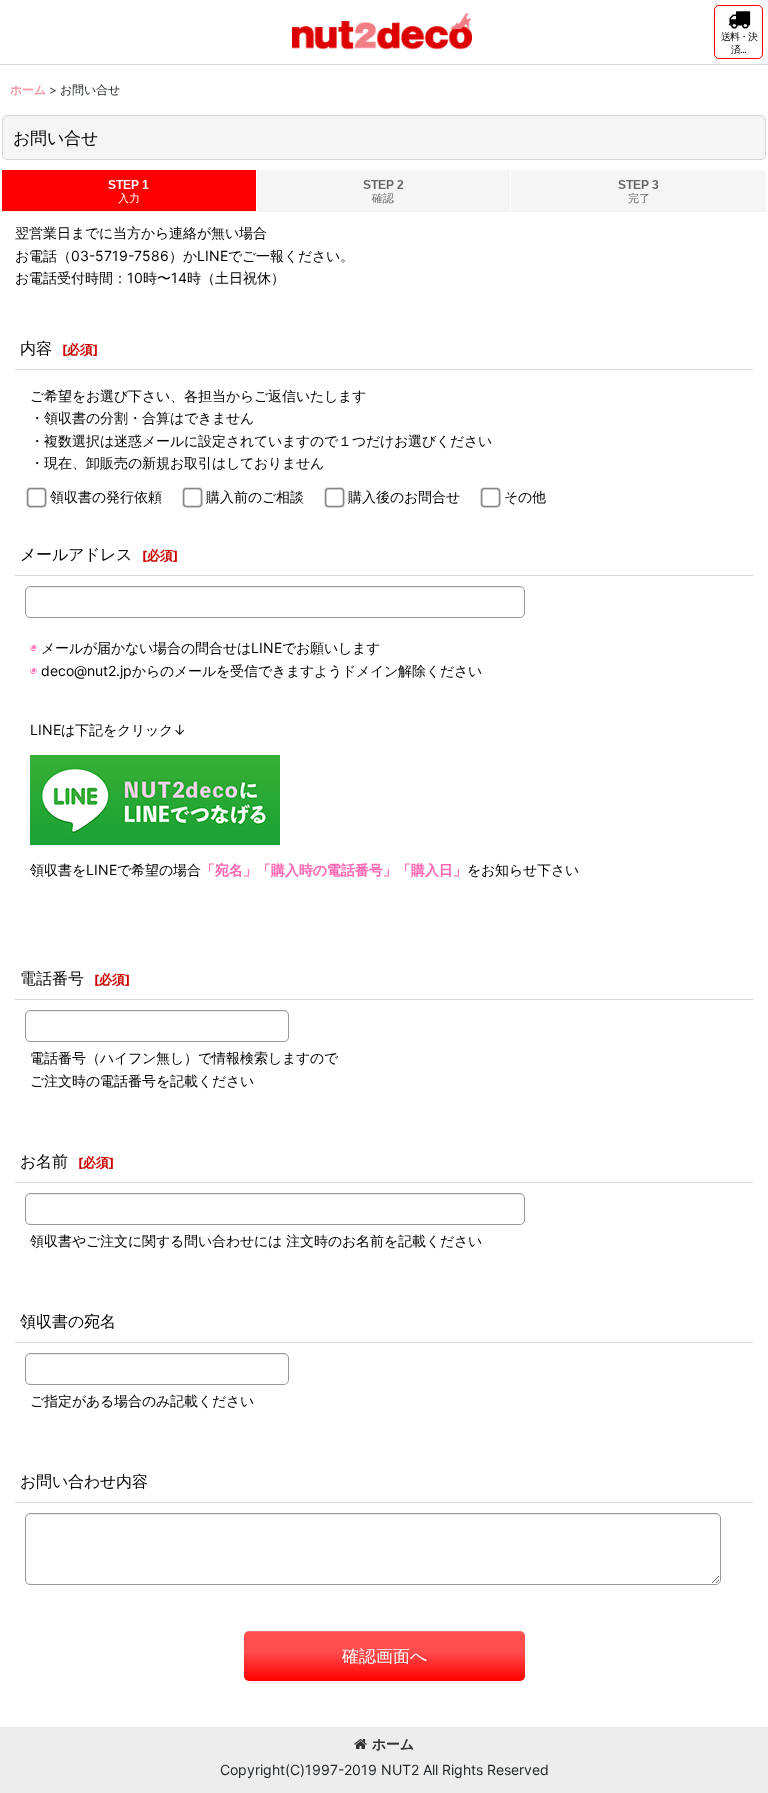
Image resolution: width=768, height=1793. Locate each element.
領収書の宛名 (68, 1321)
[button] (738, 32)
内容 (36, 348)
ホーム (393, 1743)
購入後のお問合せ (404, 496)
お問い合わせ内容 (84, 1481)
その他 (525, 496)
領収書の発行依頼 (106, 496)
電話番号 (52, 978)
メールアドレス (76, 554)
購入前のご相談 (255, 496)
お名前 (44, 1161)
